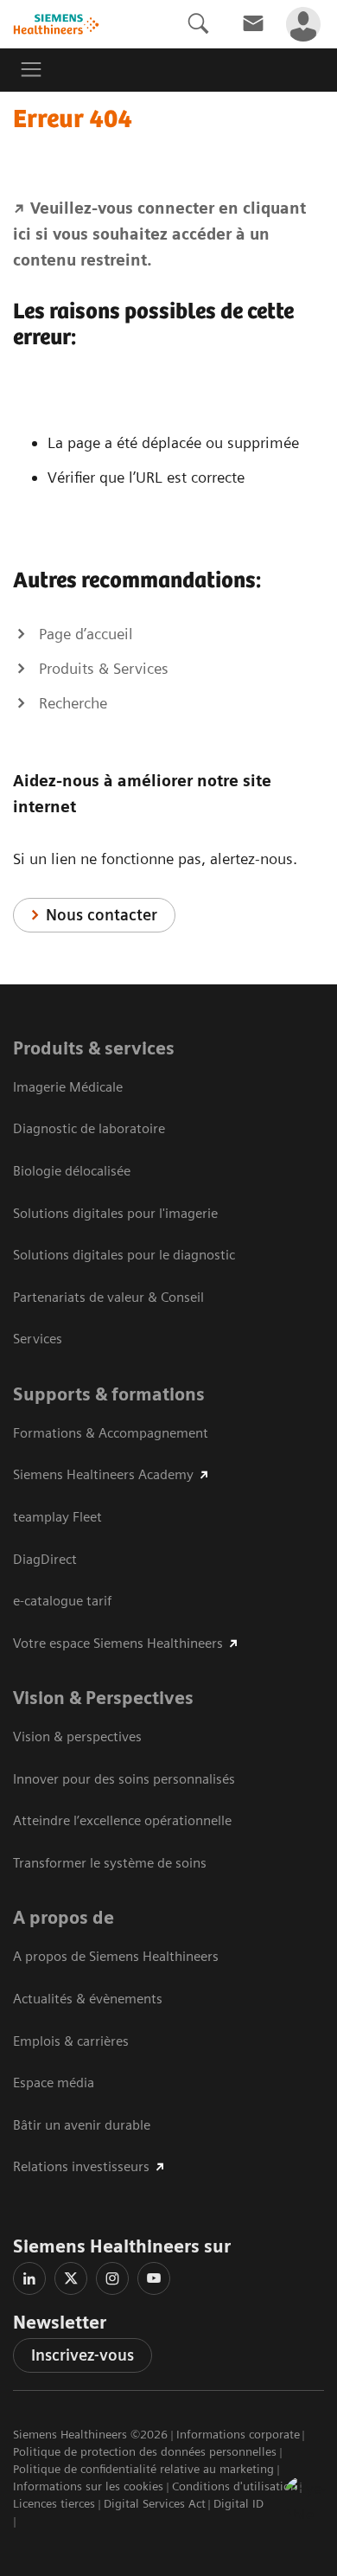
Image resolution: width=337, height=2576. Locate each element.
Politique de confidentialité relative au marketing (143, 2469)
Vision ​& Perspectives (103, 1698)
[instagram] (112, 2278)
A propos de (64, 1918)
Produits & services (94, 1048)
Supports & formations (109, 1394)
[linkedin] (29, 2278)
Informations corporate (238, 2434)
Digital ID (238, 2503)
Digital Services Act (155, 2503)
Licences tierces (54, 2503)
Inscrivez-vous (83, 2355)
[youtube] (154, 2278)
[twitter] (71, 2278)
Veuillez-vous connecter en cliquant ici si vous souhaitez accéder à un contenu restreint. (159, 234)
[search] (198, 24)
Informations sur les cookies (88, 2486)
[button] (305, 2497)
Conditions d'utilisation (235, 2486)
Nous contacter (102, 915)
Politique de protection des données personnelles (145, 2451)
